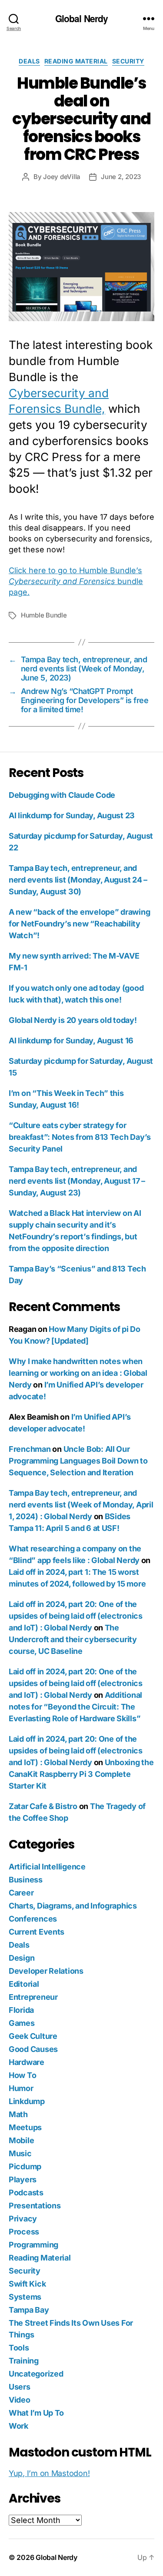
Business (26, 1880)
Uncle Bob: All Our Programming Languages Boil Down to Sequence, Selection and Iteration (78, 1461)
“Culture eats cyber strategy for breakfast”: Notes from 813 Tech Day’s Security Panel (80, 1137)
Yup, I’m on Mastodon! (49, 2473)
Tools (19, 2348)
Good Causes (33, 2049)
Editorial (24, 1984)
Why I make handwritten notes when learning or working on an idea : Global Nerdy (78, 1373)
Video (20, 2400)
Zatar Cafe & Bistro (43, 1806)
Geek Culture (33, 2036)
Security (128, 61)
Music (20, 2153)
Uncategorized (36, 2374)
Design (22, 1958)
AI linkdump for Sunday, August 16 (71, 1041)
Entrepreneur (33, 1997)
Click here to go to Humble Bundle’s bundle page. (76, 581)
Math (18, 2114)
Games (22, 2023)
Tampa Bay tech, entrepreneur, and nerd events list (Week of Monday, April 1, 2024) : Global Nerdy (81, 1505)
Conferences (33, 1919)
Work (18, 2426)
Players (23, 2179)
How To (22, 2075)
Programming (33, 2245)
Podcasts (26, 2193)
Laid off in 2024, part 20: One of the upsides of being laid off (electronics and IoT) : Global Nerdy (76, 1616)
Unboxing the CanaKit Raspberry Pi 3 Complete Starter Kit (81, 1774)
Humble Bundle (44, 615)
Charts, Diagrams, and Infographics (73, 1906)
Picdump (25, 2166)
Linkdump (27, 2101)
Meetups (25, 2127)
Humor (21, 2088)
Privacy (23, 2219)
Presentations (35, 2206)
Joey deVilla (62, 177)
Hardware (27, 2062)
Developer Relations (46, 1971)
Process (24, 2232)
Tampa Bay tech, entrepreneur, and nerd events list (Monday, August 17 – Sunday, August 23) (77, 1181)
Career (21, 1893)
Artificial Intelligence (47, 1867)
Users (20, 2387)
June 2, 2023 (121, 177)
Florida (21, 2010)
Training (24, 2361)
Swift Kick (27, 2284)
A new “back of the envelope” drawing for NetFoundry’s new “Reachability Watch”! (79, 924)
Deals (29, 61)
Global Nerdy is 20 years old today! (73, 1020)
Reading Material (76, 61)
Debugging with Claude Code (62, 795)
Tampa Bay (29, 2310)
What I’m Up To (36, 2413)
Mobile (21, 2140)
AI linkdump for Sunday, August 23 (72, 815)
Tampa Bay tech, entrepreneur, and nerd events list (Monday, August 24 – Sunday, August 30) (78, 880)
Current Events (37, 1932)
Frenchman (30, 1449)
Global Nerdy (82, 18)
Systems (25, 2297)
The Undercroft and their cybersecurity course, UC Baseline (73, 1639)
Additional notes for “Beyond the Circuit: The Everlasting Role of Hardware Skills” (75, 1707)
